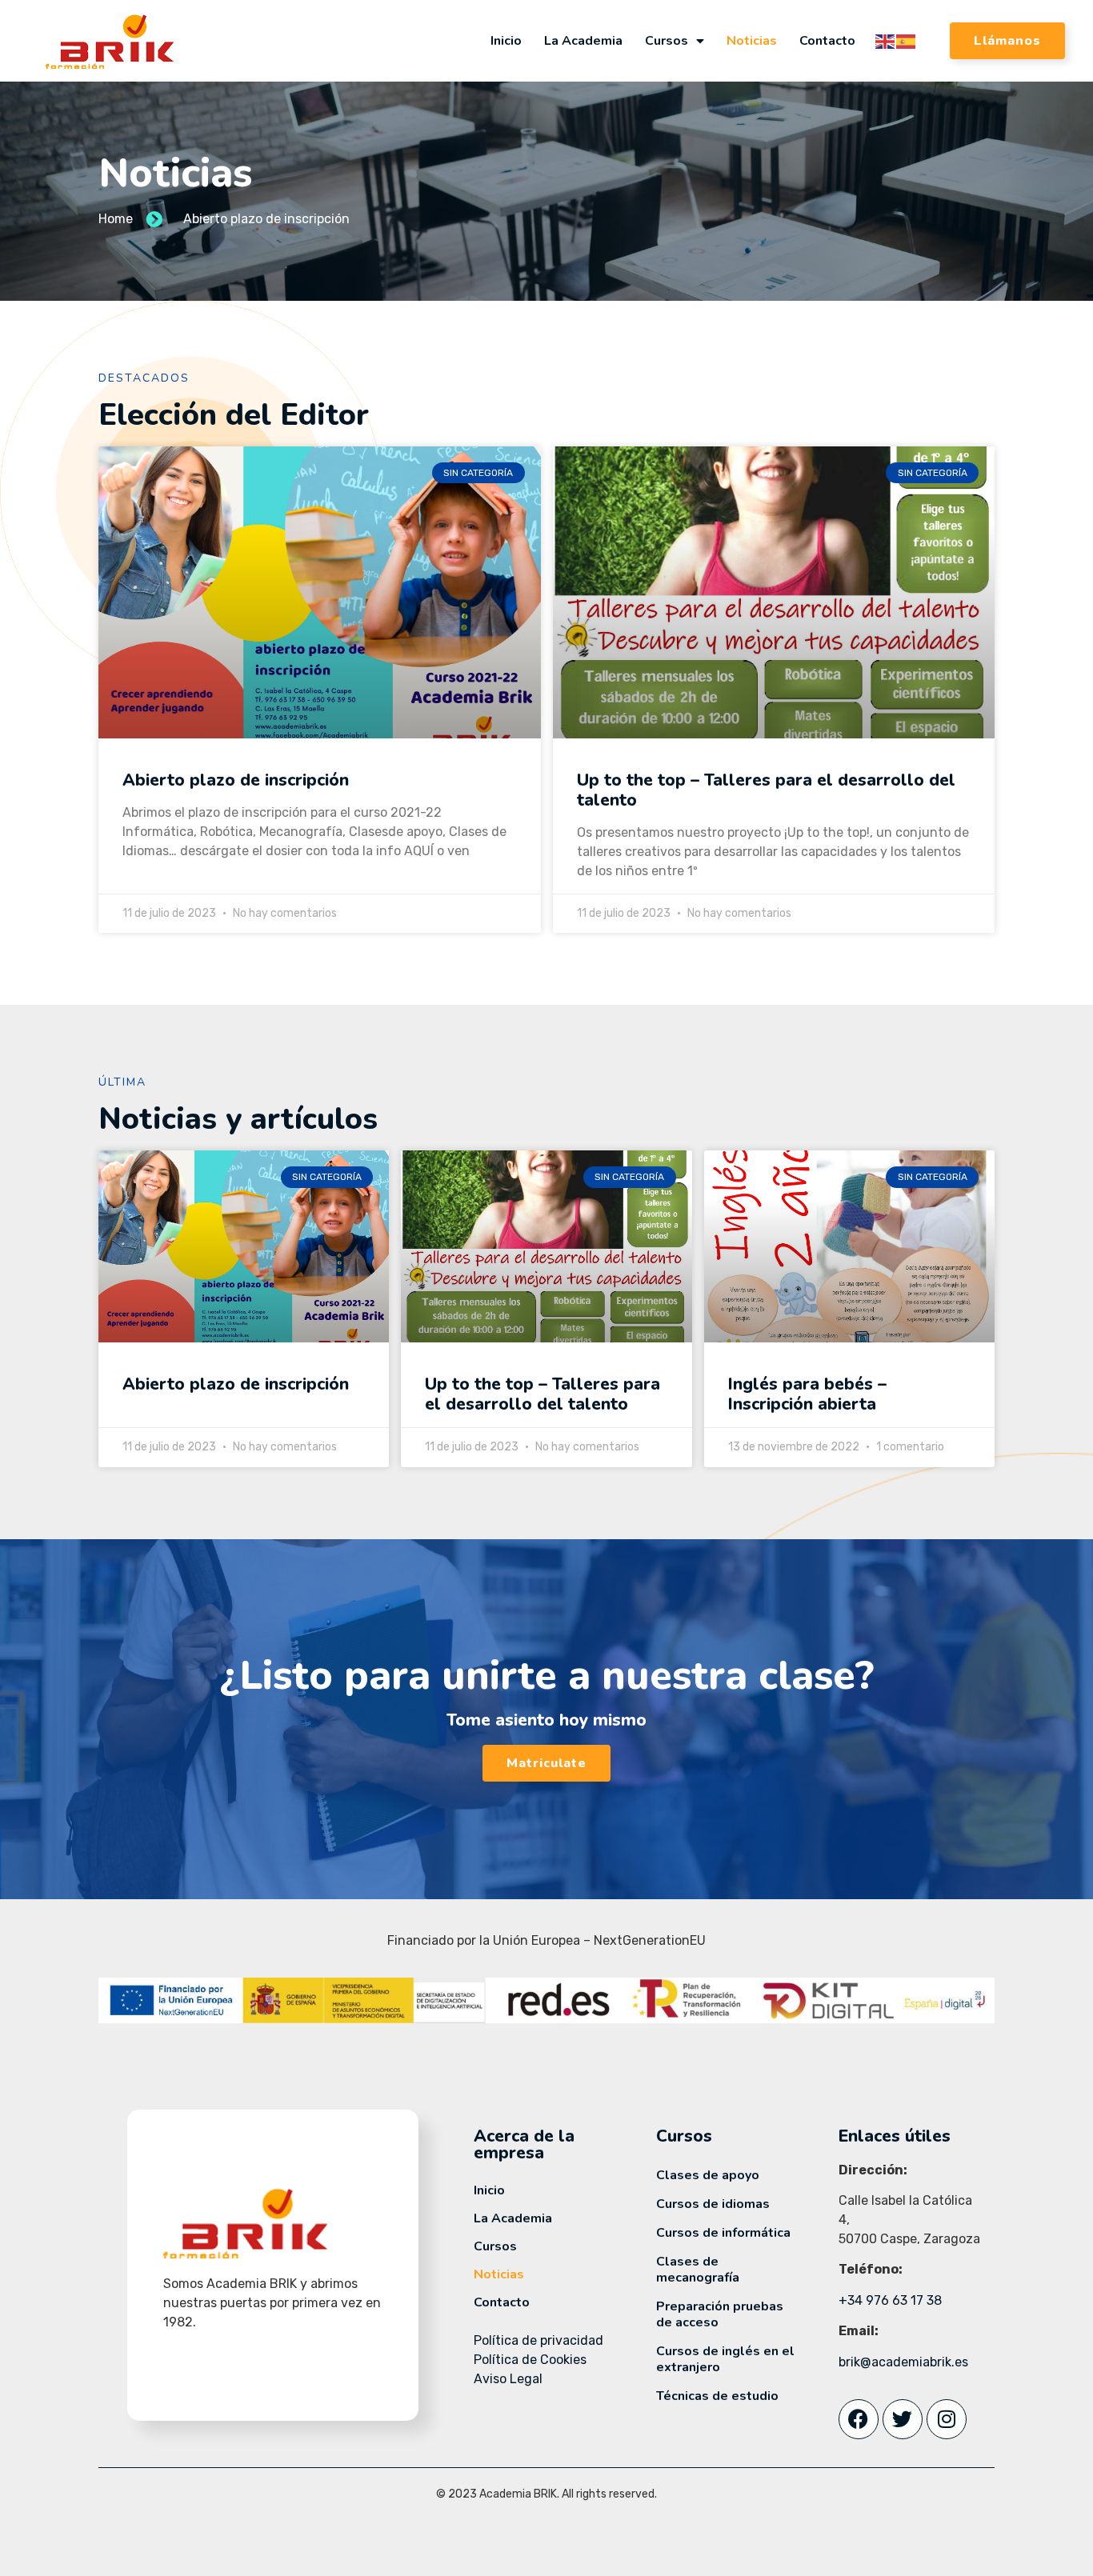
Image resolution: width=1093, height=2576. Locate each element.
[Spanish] (907, 40)
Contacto (827, 41)
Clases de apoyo (708, 2175)
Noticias (752, 41)
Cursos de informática (723, 2233)
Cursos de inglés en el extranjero (725, 2359)
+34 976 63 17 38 (890, 2300)
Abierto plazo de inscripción (236, 780)
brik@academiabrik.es (903, 2362)
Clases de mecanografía (698, 2270)
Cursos (667, 41)
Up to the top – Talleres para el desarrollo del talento (766, 790)
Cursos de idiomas (713, 2204)
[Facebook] (859, 2419)
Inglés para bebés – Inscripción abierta (807, 1394)
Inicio (506, 41)
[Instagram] (947, 2419)
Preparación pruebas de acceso (720, 2314)
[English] (886, 40)
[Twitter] (903, 2419)
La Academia (583, 41)
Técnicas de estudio (717, 2396)
